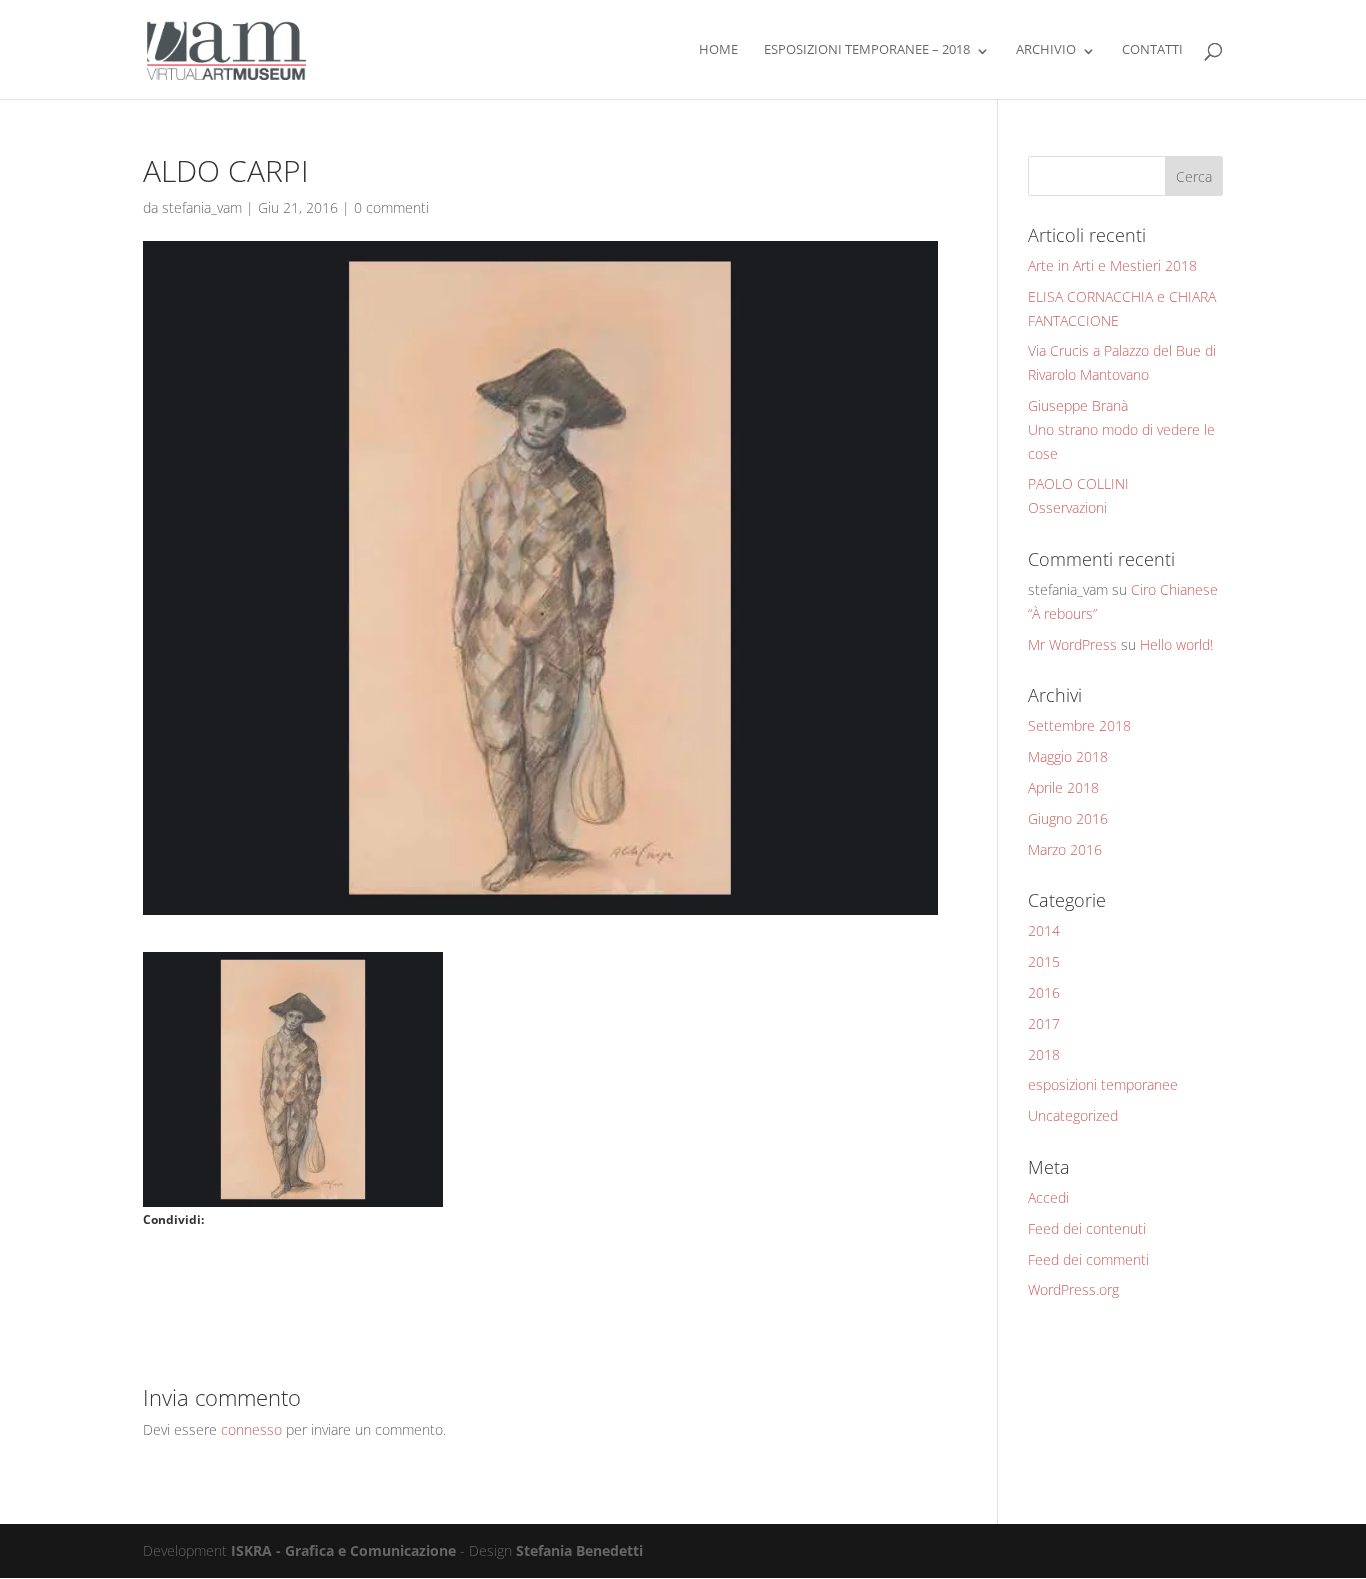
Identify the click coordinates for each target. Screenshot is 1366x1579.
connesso (251, 1429)
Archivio (1046, 50)
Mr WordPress (1072, 644)
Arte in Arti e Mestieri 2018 (1112, 265)
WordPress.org (1073, 1289)
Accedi (1048, 1197)
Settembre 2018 (1079, 725)
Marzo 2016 (1065, 849)
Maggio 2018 (1068, 756)
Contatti (1152, 50)
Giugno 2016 (1068, 818)
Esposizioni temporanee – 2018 (867, 50)
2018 (1044, 1054)
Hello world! (1176, 644)
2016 (1044, 992)
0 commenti (391, 207)
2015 (1044, 961)
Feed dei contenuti (1087, 1228)
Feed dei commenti (1088, 1259)
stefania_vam (202, 207)
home (718, 50)
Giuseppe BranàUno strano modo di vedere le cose (1121, 429)
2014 (1044, 930)
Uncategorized (1073, 1115)
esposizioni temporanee (1103, 1084)
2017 (1044, 1023)
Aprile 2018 (1063, 787)
